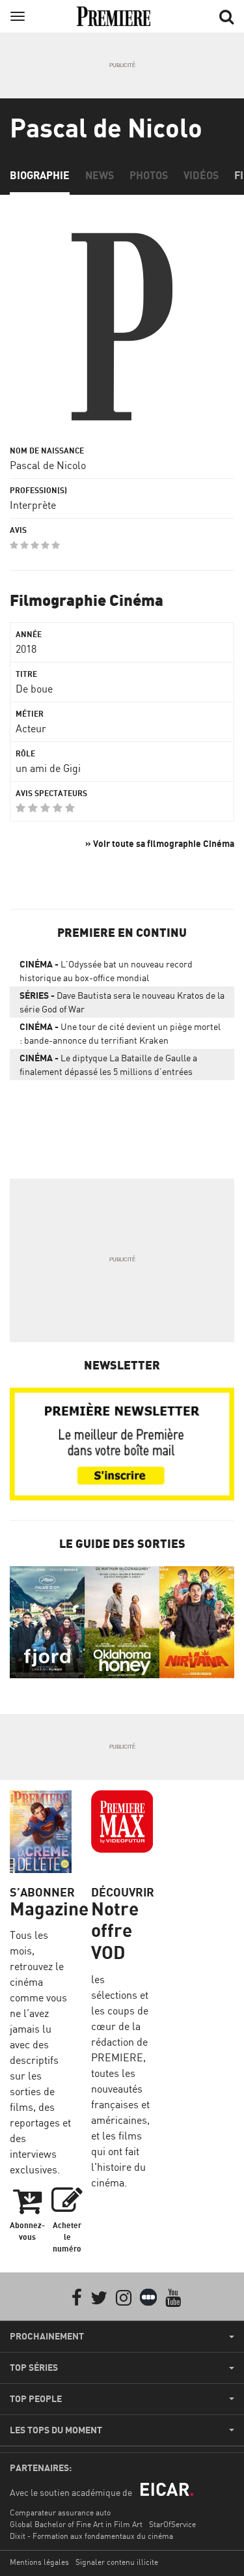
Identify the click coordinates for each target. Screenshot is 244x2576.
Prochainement (47, 2336)
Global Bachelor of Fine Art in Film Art (76, 2524)
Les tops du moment (56, 2430)
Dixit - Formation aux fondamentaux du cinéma (91, 2536)
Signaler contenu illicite (117, 2562)
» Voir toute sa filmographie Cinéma (160, 843)
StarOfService (172, 2524)
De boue (34, 689)
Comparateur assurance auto (60, 2512)
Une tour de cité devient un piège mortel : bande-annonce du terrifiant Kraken (120, 1033)
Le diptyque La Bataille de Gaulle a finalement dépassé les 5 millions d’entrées (108, 1065)
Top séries (34, 2368)
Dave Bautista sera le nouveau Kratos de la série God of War (122, 1002)
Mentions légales (39, 2562)
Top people (36, 2399)
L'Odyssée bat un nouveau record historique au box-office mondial (106, 971)
